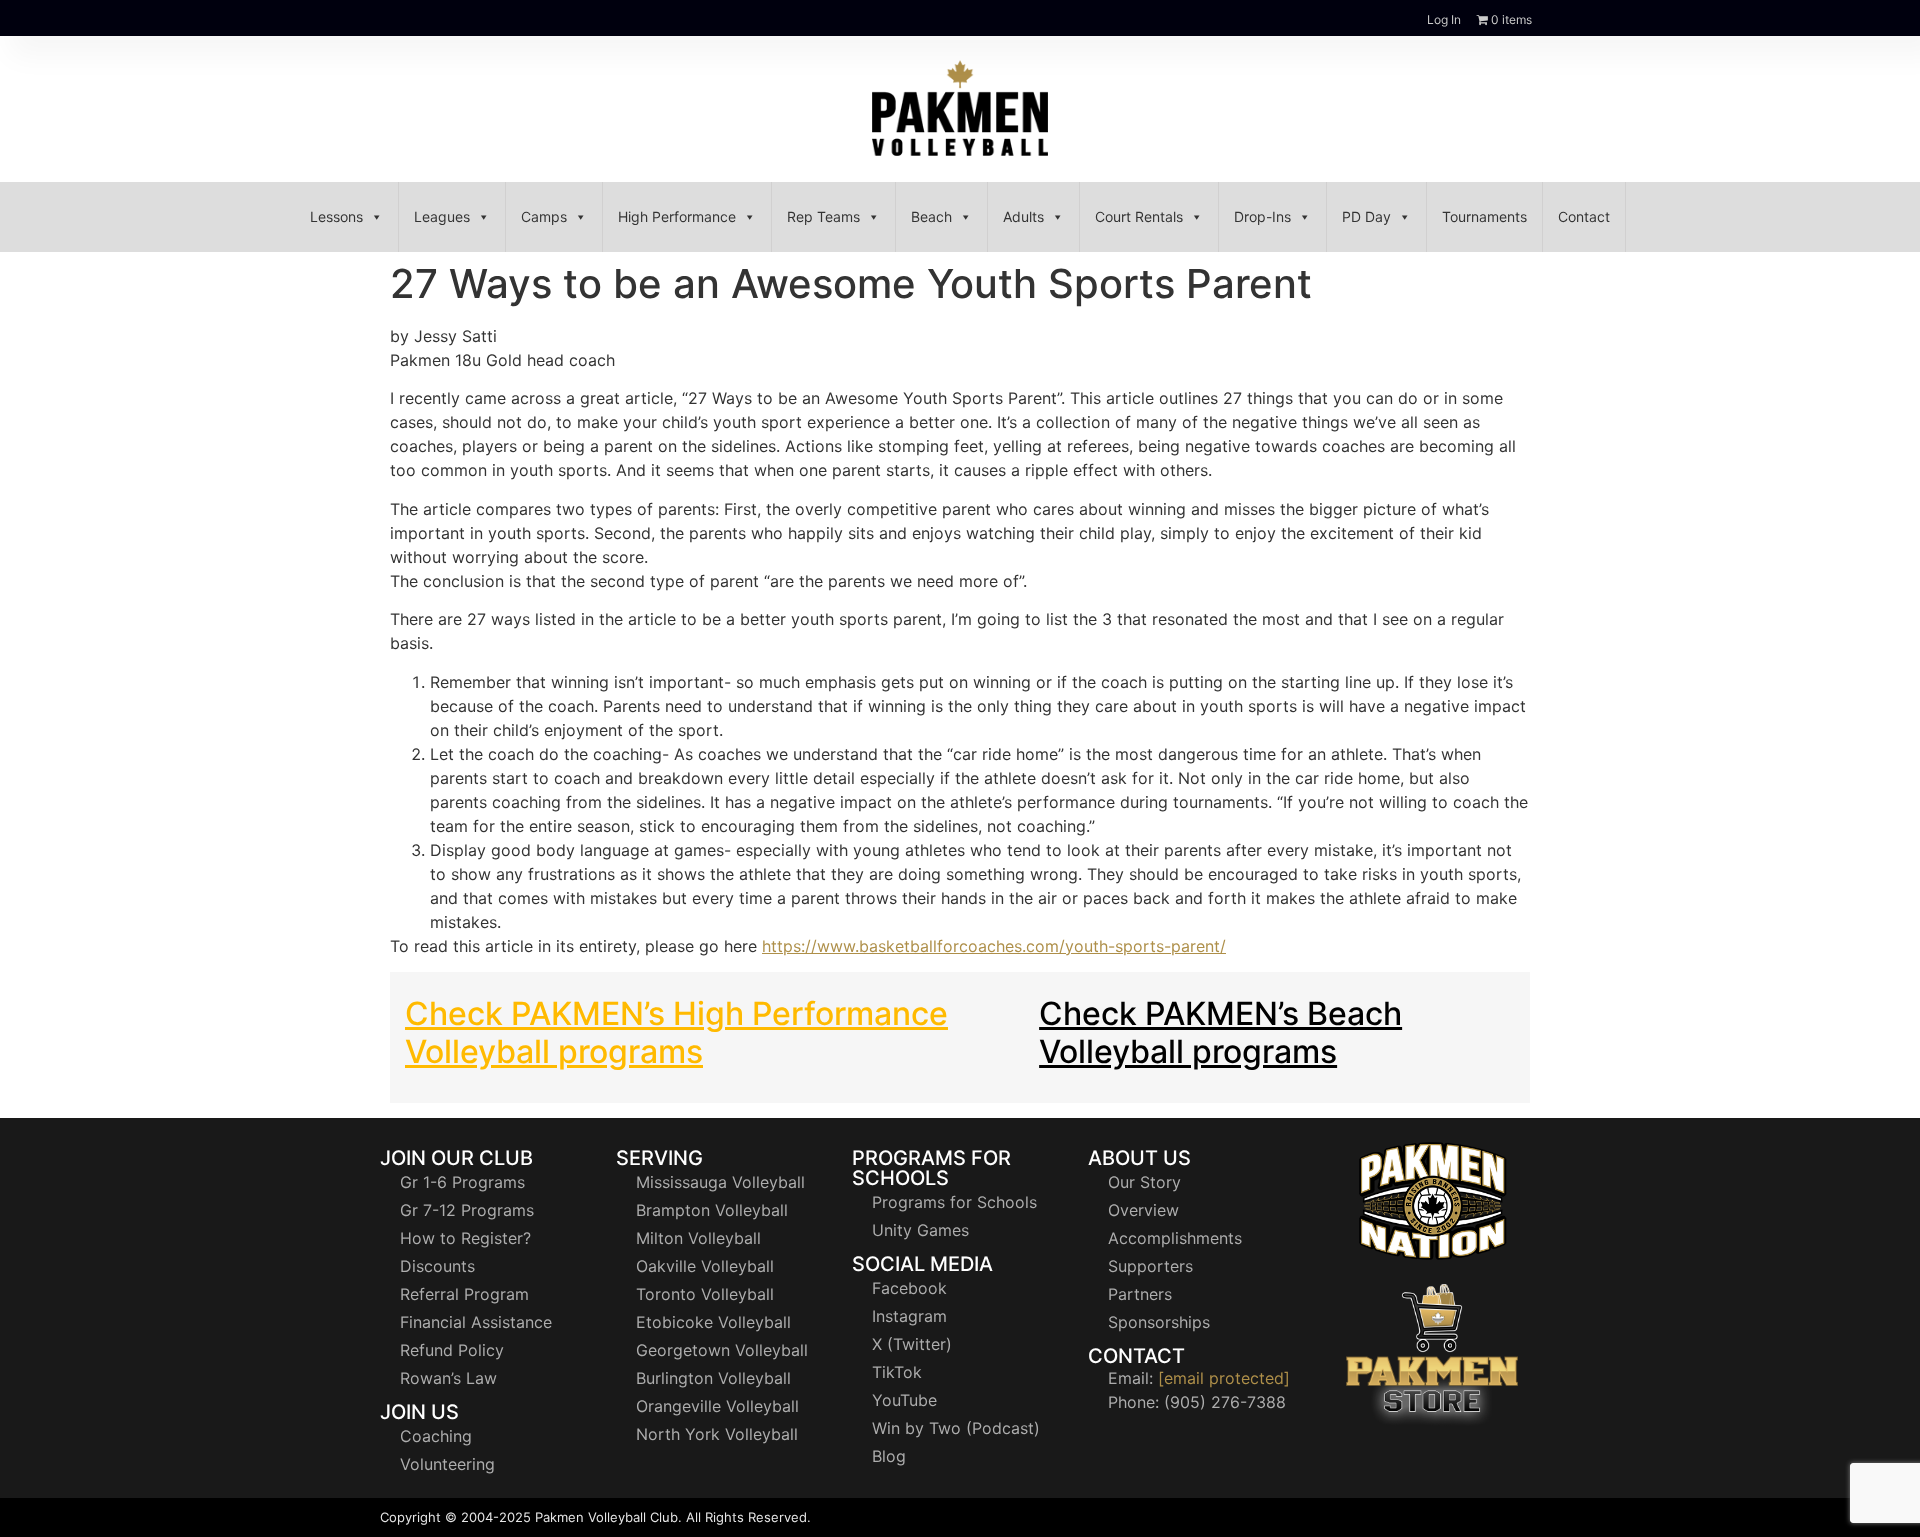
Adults (1023, 216)
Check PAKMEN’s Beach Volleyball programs (1220, 1032)
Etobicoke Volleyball (713, 1322)
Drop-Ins (1262, 216)
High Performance (677, 216)
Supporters (1150, 1266)
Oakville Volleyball (705, 1266)
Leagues (442, 216)
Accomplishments (1175, 1238)
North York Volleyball (717, 1434)
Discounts (437, 1266)
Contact (1584, 216)
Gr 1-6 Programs (462, 1182)
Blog (889, 1456)
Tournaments (1484, 216)
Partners (1140, 1294)
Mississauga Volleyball (720, 1182)
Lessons (336, 216)
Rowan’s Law (448, 1378)
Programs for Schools (954, 1202)
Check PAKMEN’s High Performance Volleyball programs (676, 1032)
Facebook (909, 1288)
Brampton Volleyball (712, 1210)
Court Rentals (1139, 216)
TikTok (897, 1372)
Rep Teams (823, 216)
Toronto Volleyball (705, 1294)
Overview (1143, 1210)
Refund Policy (452, 1350)
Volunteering (447, 1464)
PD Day (1366, 216)
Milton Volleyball (698, 1238)
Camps (544, 216)
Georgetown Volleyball (722, 1350)
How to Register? (465, 1238)
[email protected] (1224, 1378)
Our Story (1144, 1182)
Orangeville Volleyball (717, 1406)
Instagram (909, 1316)
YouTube (904, 1400)
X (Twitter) (912, 1344)
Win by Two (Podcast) (956, 1428)
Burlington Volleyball (713, 1378)
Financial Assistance (476, 1322)
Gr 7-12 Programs (467, 1210)
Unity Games (920, 1230)
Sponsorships (1159, 1322)
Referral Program (464, 1294)
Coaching (436, 1436)
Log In (1444, 19)
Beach (931, 216)
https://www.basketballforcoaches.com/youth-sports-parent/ (994, 946)
